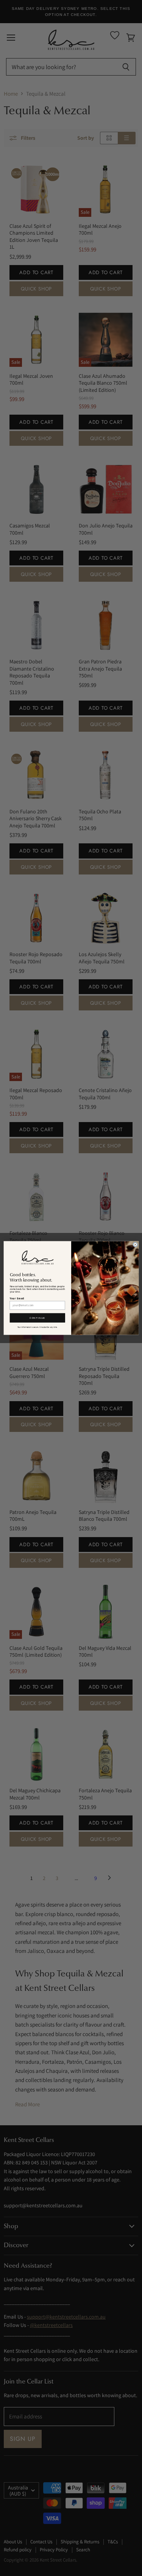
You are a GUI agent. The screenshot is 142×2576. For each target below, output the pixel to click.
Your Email (17, 1298)
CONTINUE (37, 1318)
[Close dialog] (135, 1245)
